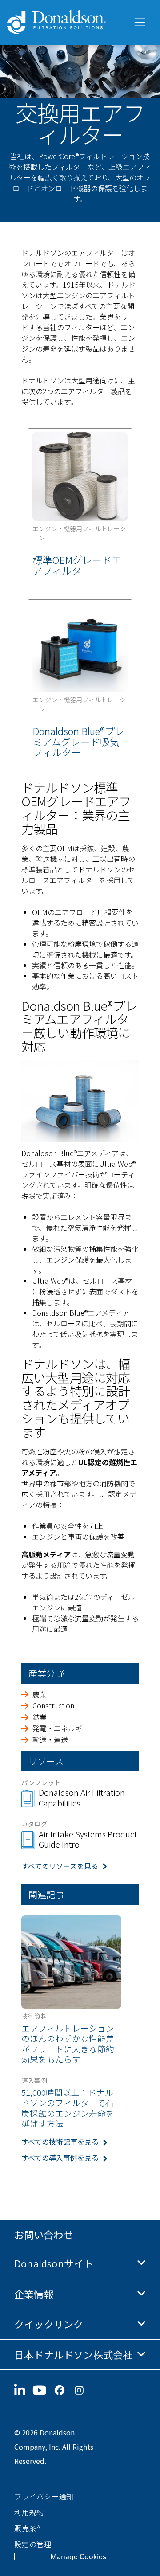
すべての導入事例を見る (60, 2158)
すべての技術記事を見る (60, 2142)
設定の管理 (33, 2544)
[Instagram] (83, 2390)
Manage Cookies (78, 2556)
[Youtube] (43, 2390)
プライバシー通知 (44, 2496)
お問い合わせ (44, 2234)
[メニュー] (139, 23)
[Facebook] (63, 2390)
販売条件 (29, 2528)
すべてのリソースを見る (60, 1866)
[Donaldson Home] (66, 22)
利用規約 (29, 2512)
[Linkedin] (23, 2390)
